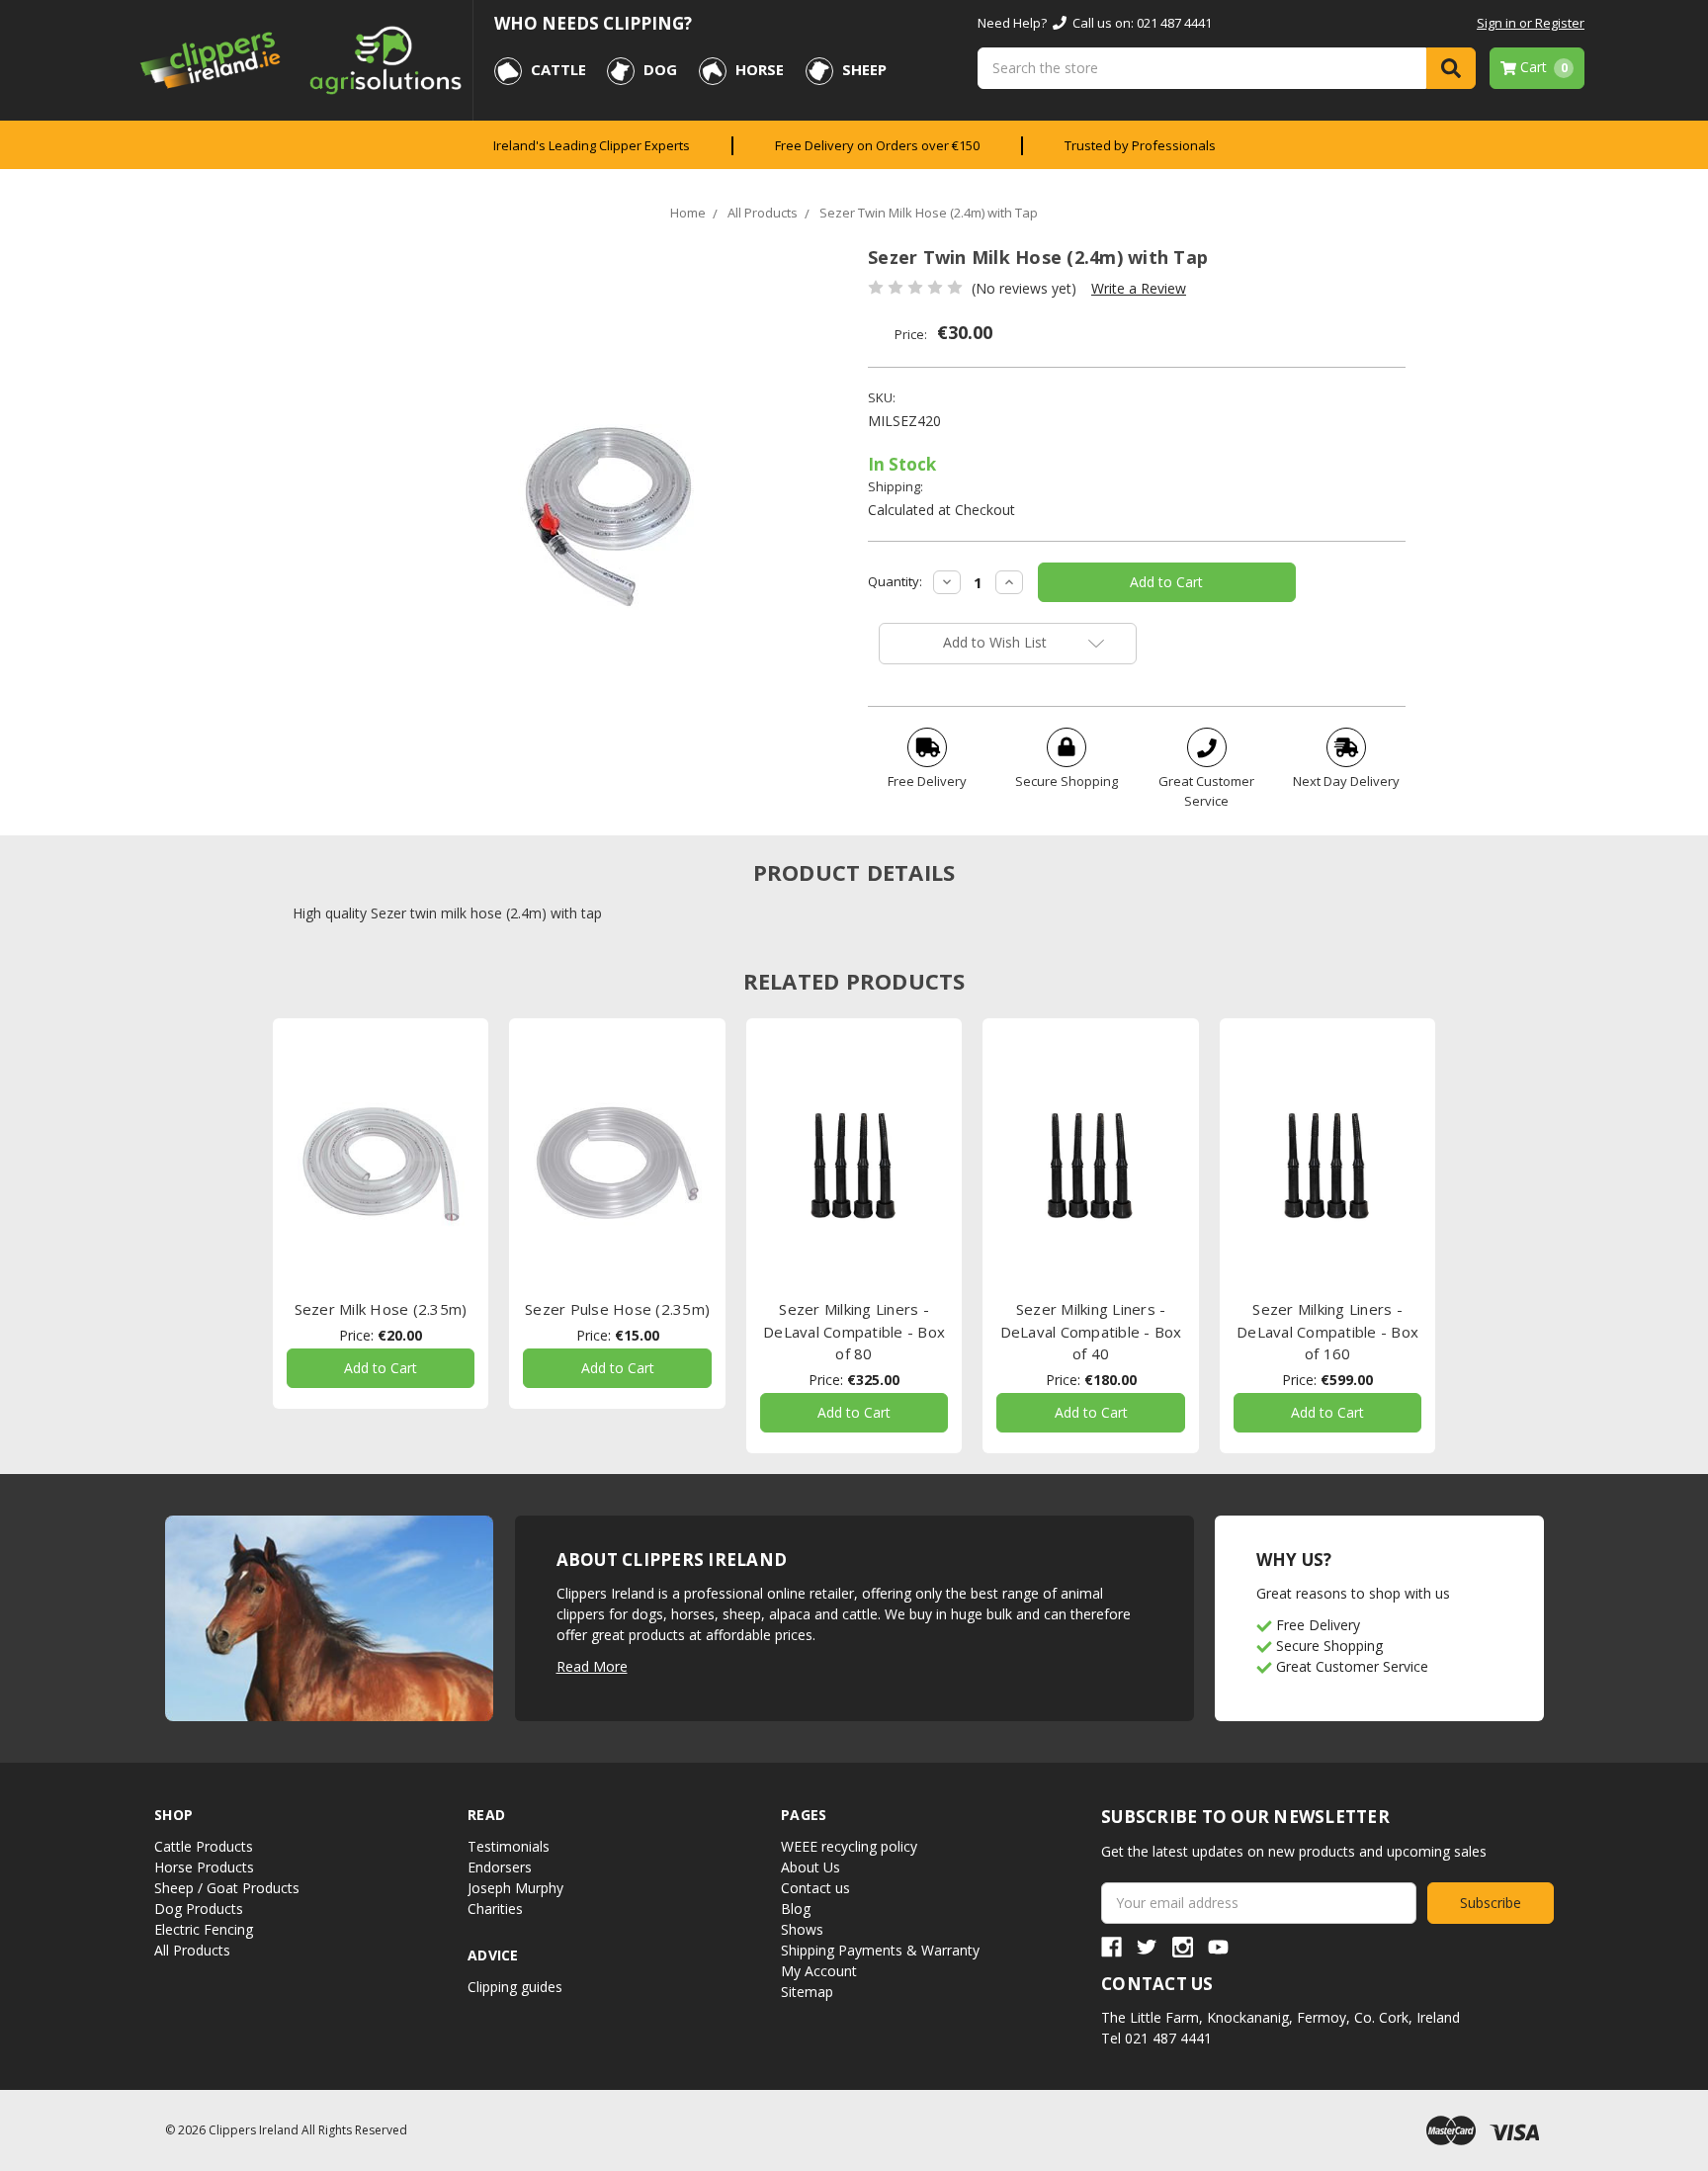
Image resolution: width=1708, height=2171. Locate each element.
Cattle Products (204, 1846)
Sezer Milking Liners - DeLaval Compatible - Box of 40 (1091, 1331)
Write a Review (1139, 288)
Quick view (381, 1164)
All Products (763, 213)
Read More (592, 1666)
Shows (802, 1929)
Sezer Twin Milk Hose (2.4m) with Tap (929, 213)
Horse (760, 69)
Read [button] (486, 1815)
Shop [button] (173, 1815)
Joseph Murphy (515, 1888)
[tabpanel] (381, 1214)
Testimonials (509, 1846)
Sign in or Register (1531, 23)
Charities (495, 1909)
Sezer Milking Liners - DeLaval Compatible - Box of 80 (854, 1331)
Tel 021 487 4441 (1156, 2038)
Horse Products (204, 1867)
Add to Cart (381, 1368)
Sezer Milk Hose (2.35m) (381, 1309)
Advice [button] (493, 1955)
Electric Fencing (204, 1929)
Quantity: (895, 581)
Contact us (815, 1888)
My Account (819, 1971)
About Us (811, 1867)
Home (688, 213)
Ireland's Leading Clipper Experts (592, 145)
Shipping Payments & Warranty (880, 1950)
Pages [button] (804, 1815)
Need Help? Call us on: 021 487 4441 (1095, 23)
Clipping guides (515, 1987)
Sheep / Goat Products (227, 1888)
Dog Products (199, 1909)
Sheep (864, 69)
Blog (796, 1909)
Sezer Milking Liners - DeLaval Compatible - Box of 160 (1327, 1331)
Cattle (558, 69)
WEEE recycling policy (849, 1846)
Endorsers (500, 1867)
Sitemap (807, 1992)
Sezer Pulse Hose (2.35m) (617, 1309)
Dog (660, 69)
